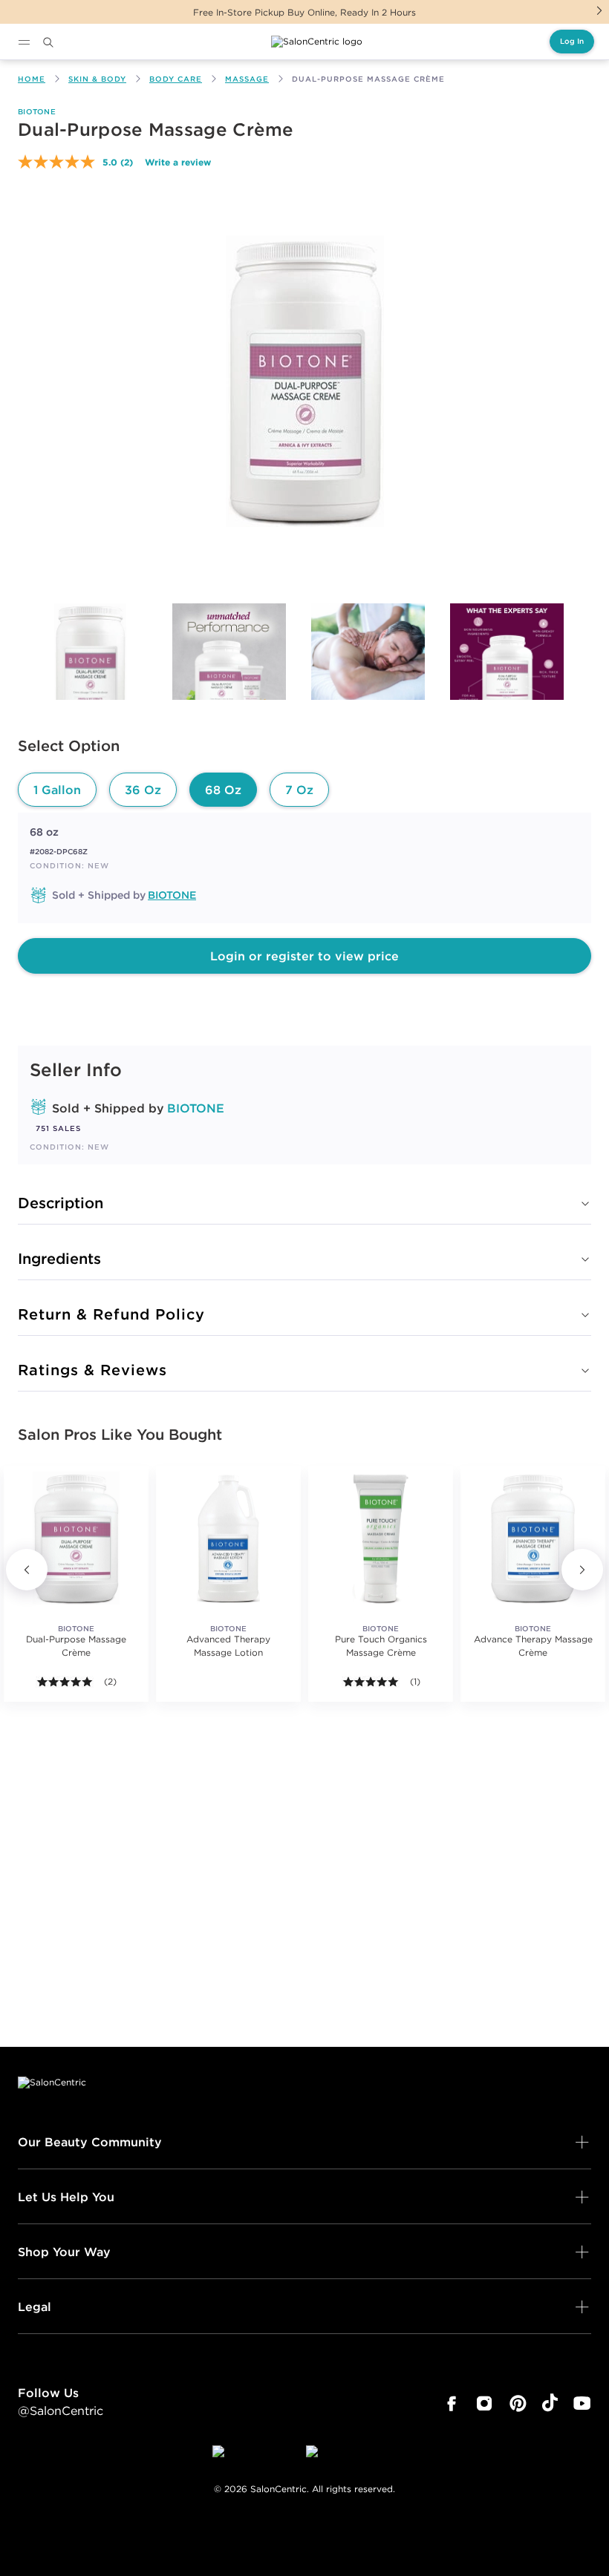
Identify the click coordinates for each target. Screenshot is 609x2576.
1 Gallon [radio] (57, 790)
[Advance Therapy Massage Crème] (533, 1538)
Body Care (176, 79)
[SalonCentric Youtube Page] (582, 2404)
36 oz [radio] (143, 790)
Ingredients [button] (59, 1258)
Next (599, 10)
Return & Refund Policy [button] (111, 1314)
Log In (572, 41)
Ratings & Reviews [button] (92, 1370)
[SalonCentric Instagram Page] (485, 2404)
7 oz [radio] (299, 790)
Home (32, 79)
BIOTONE (37, 112)
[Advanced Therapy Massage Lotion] (228, 1538)
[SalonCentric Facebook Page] (451, 2404)
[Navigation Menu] (24, 42)
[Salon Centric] (317, 42)
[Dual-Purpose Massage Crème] (90, 670)
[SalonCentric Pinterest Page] (518, 2404)
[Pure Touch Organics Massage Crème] (381, 1538)
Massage (247, 79)
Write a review (178, 162)
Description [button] (61, 1203)
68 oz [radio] (223, 790)
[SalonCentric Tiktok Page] (550, 2404)
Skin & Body (97, 79)
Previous (27, 1570)
